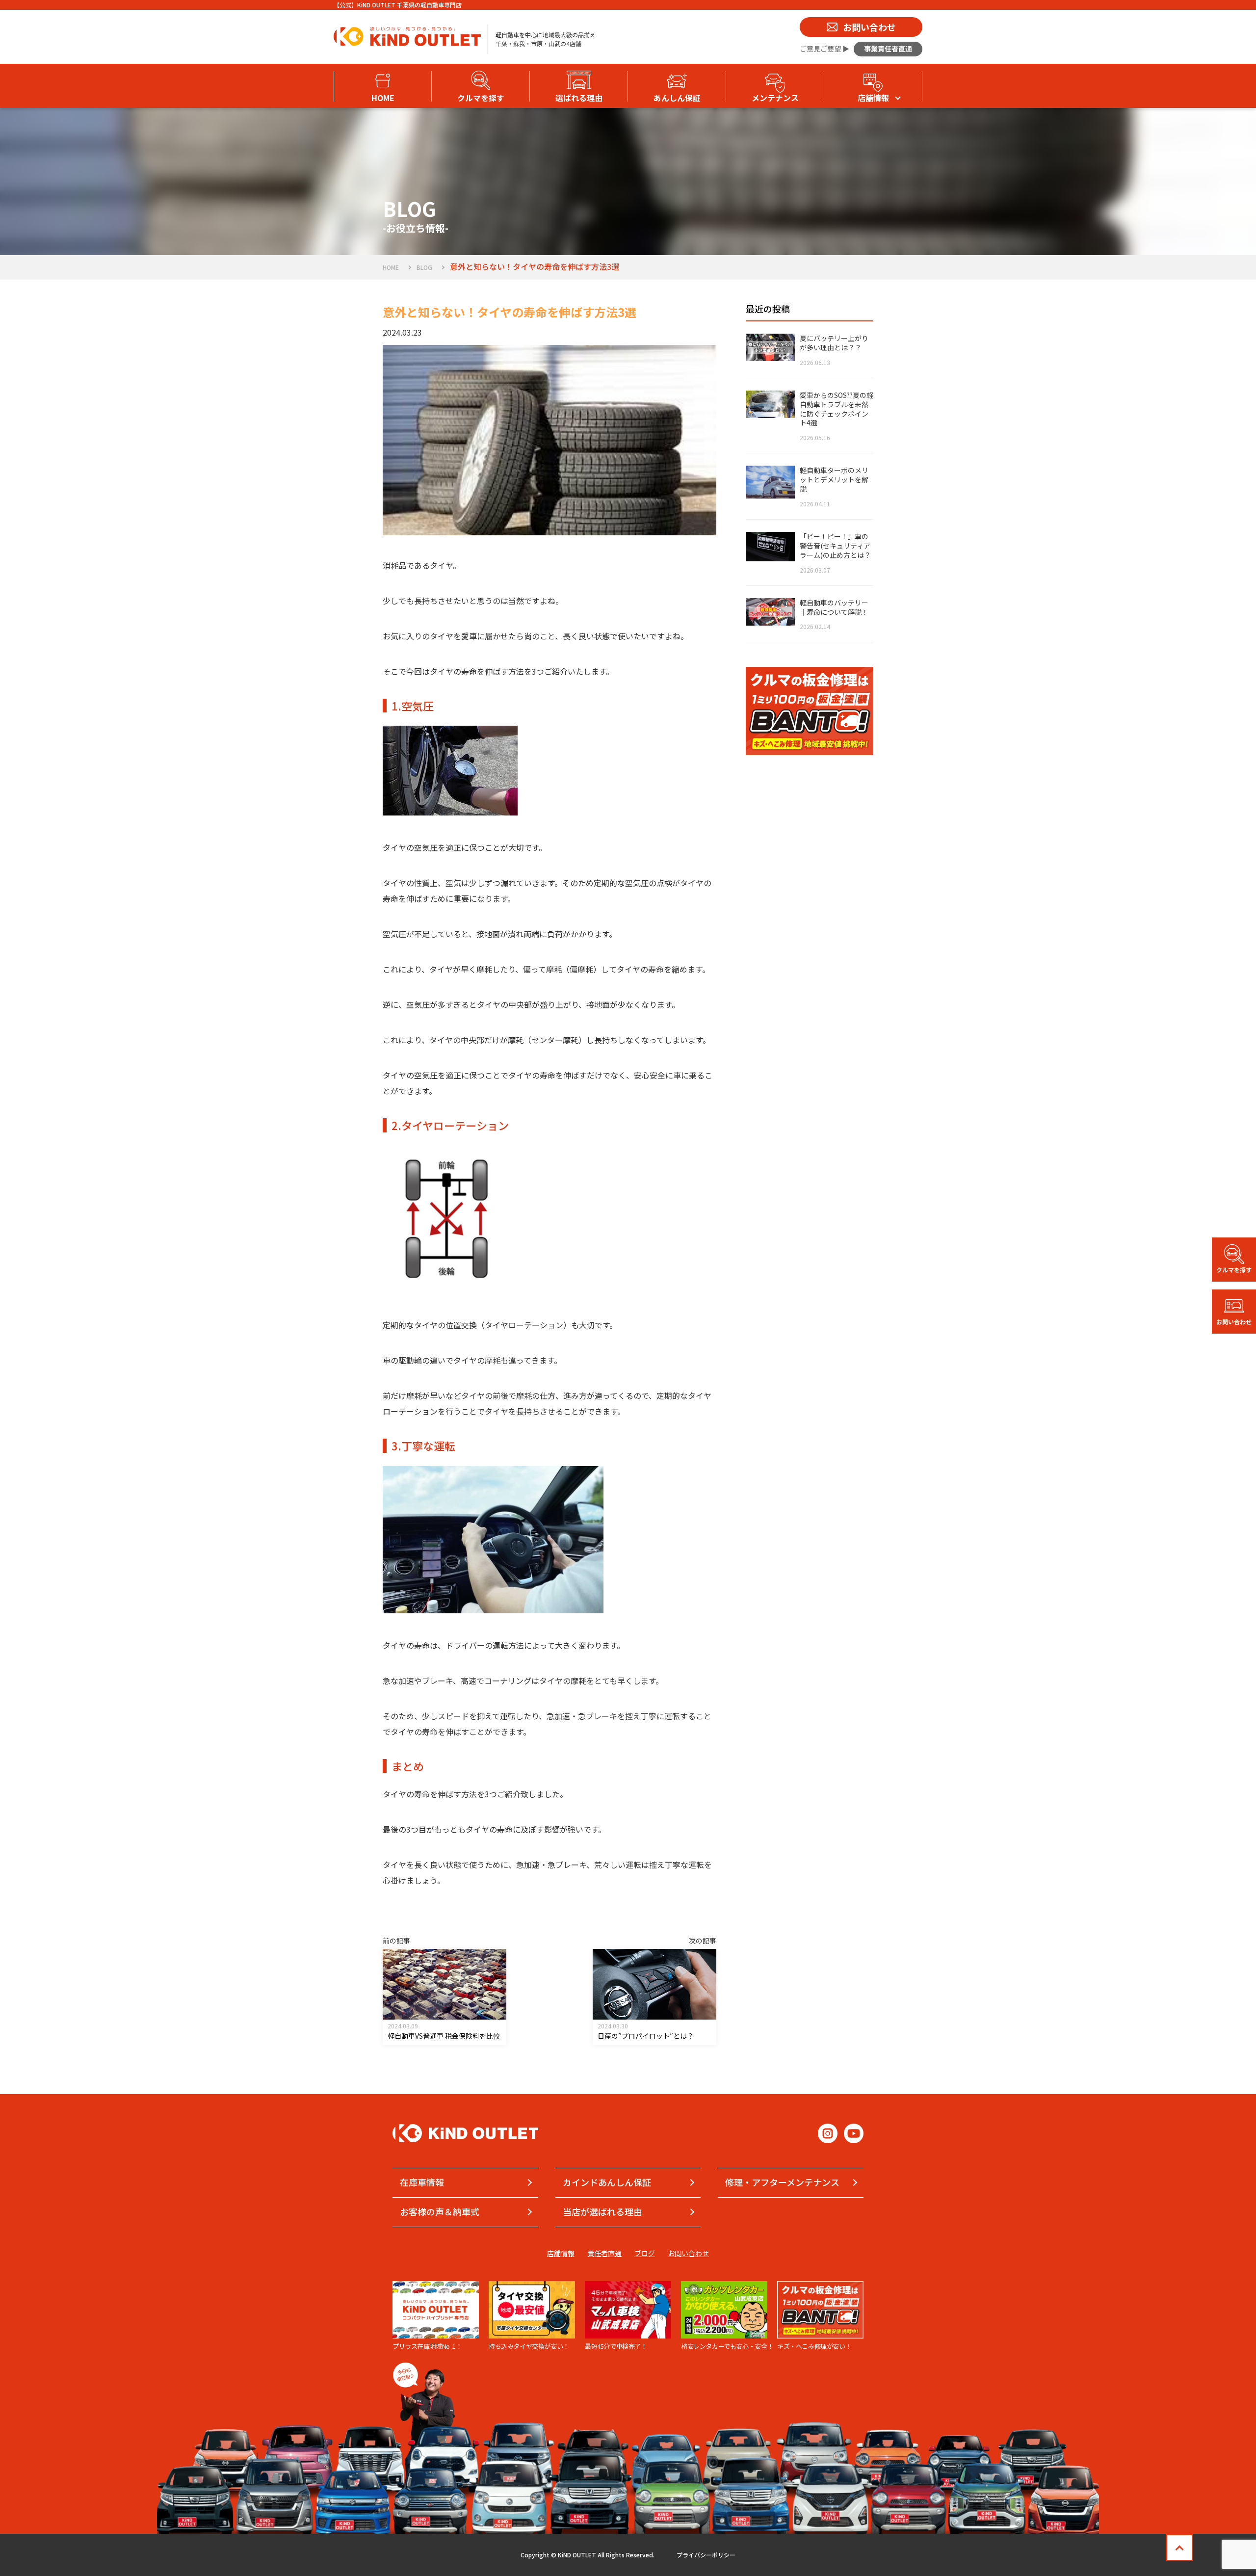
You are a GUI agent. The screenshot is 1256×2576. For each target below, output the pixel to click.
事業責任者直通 (888, 49)
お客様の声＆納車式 (440, 2211)
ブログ (645, 2253)
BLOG (424, 267)
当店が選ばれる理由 (602, 2211)
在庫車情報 (422, 2182)
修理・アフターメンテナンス (782, 2182)
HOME (391, 267)
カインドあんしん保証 (607, 2182)
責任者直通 (604, 2253)
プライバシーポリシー (706, 2555)
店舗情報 (561, 2253)
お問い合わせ (688, 2253)
